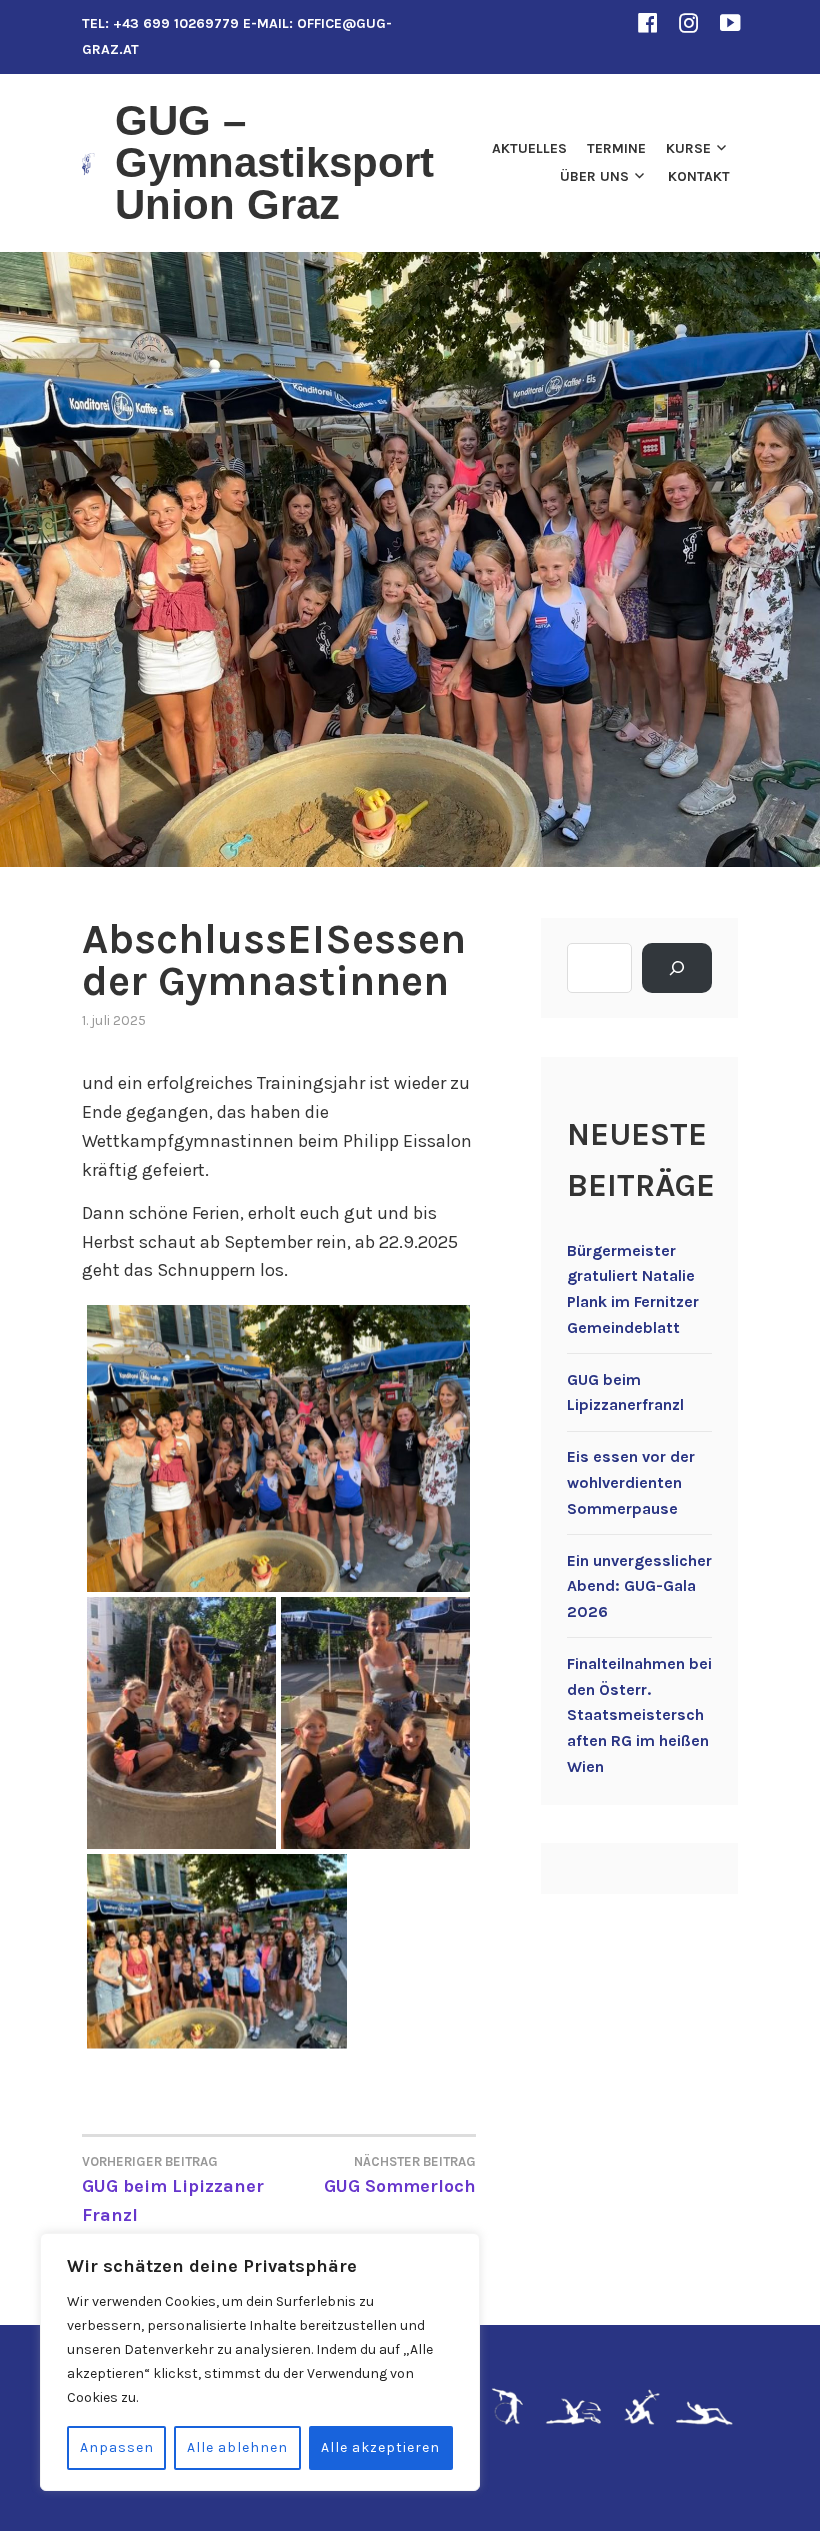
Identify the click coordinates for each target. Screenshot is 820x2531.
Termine (616, 148)
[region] (260, 2362)
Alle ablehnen (237, 2447)
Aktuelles (529, 148)
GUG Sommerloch (400, 2175)
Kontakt (699, 176)
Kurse (688, 148)
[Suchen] (677, 967)
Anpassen (117, 2447)
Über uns (594, 176)
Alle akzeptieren (380, 2447)
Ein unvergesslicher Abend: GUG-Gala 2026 (639, 1586)
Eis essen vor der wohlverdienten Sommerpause (631, 1482)
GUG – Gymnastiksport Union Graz (274, 162)
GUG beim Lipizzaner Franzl (173, 2190)
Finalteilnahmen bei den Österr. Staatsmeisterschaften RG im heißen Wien (639, 1714)
